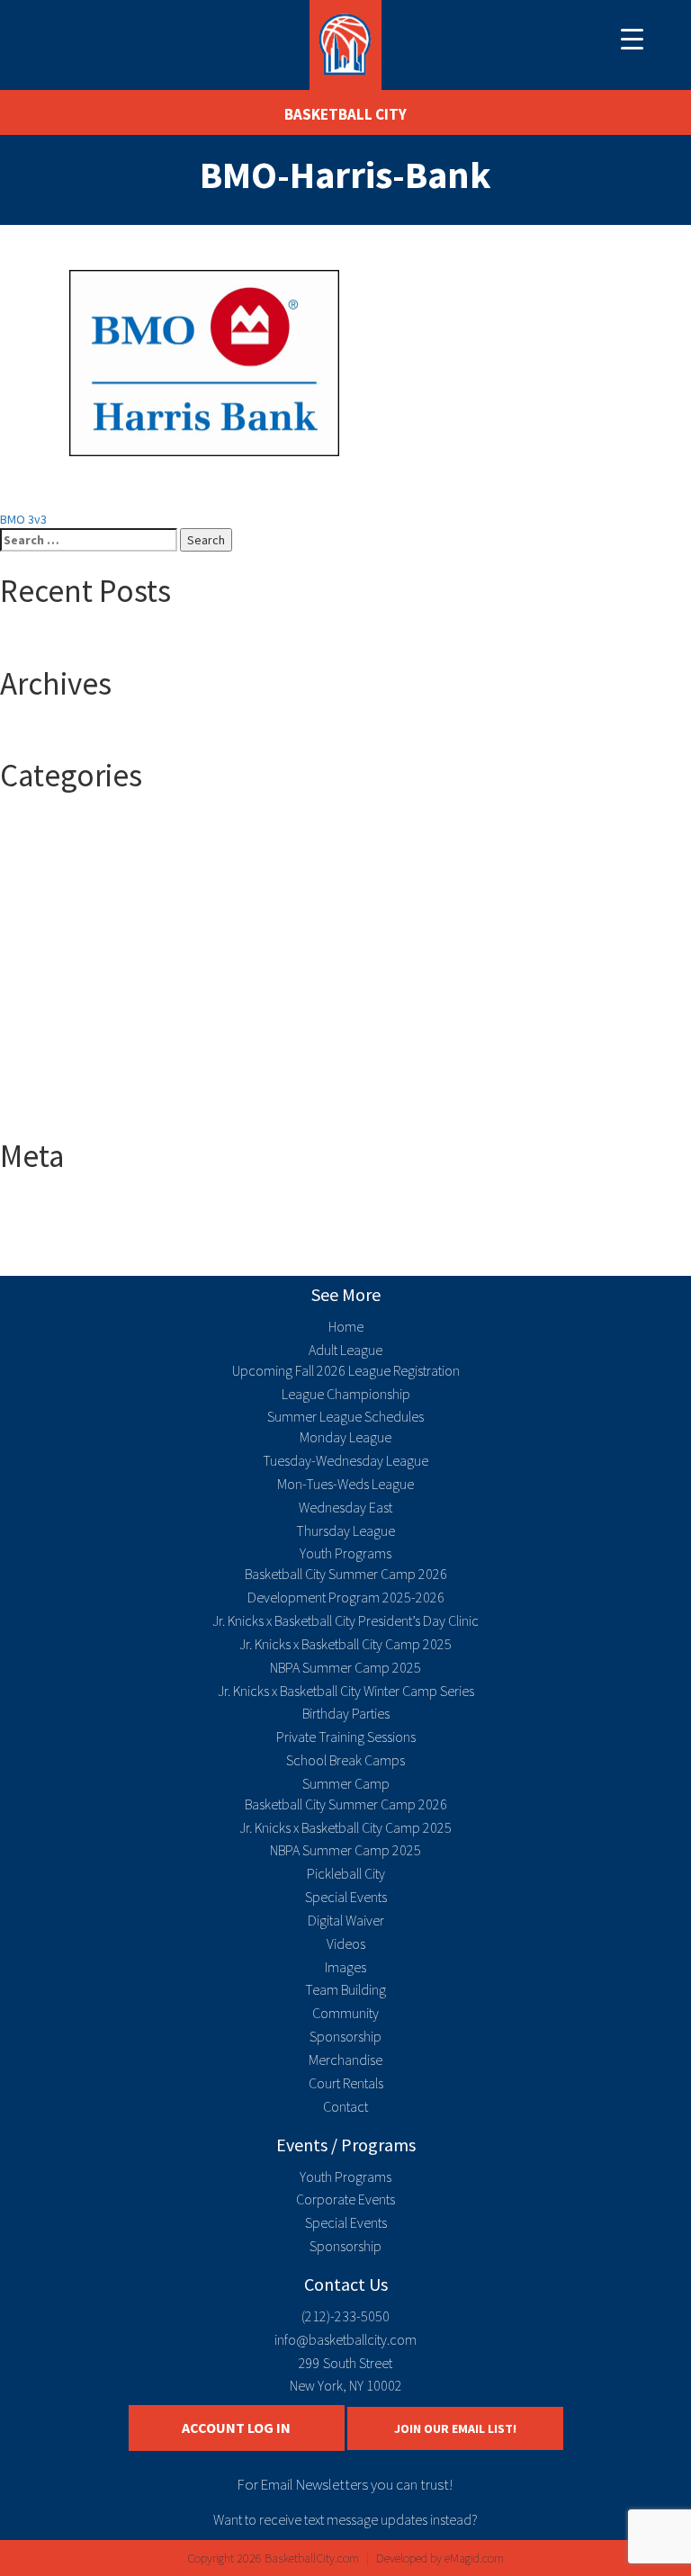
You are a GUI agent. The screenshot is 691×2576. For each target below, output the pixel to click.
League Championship (346, 1394)
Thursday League (345, 1530)
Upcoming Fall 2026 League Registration (346, 1370)
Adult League (71, 968)
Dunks (52, 1004)
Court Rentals (346, 2083)
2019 (49, 878)
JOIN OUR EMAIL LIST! (455, 2428)
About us (60, 950)
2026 (49, 932)
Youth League (72, 1112)
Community (345, 2013)
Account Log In (236, 2428)
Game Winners (75, 1040)
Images (345, 1967)
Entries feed (69, 1222)
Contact (345, 2106)
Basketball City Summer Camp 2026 (346, 1574)
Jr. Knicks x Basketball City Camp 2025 (345, 1644)
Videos (346, 1943)
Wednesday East (345, 1507)
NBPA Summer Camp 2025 (345, 1667)
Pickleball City (346, 1873)
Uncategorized (76, 1094)
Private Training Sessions (346, 1737)
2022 (49, 896)
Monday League (345, 1437)
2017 (49, 842)
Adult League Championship (110, 986)
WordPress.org (77, 1258)
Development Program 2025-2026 (346, 1597)
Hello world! (67, 640)
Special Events (346, 1897)
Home (346, 1326)
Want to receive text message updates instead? (345, 2519)
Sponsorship (345, 2036)
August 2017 (69, 732)
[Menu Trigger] (632, 38)
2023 (49, 914)
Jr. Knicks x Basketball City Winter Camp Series (346, 1691)
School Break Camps (345, 1760)
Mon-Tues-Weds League (345, 1484)
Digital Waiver (346, 1920)
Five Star (60, 1022)
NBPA (50, 1058)
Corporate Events (345, 2199)
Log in (52, 1204)
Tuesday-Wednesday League (345, 1460)
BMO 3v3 (23, 519)
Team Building (345, 1989)
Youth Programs (345, 1553)
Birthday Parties (346, 1713)
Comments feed (80, 1240)
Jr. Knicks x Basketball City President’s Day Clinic (345, 1620)
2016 (49, 824)
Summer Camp (75, 1076)
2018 (49, 860)
